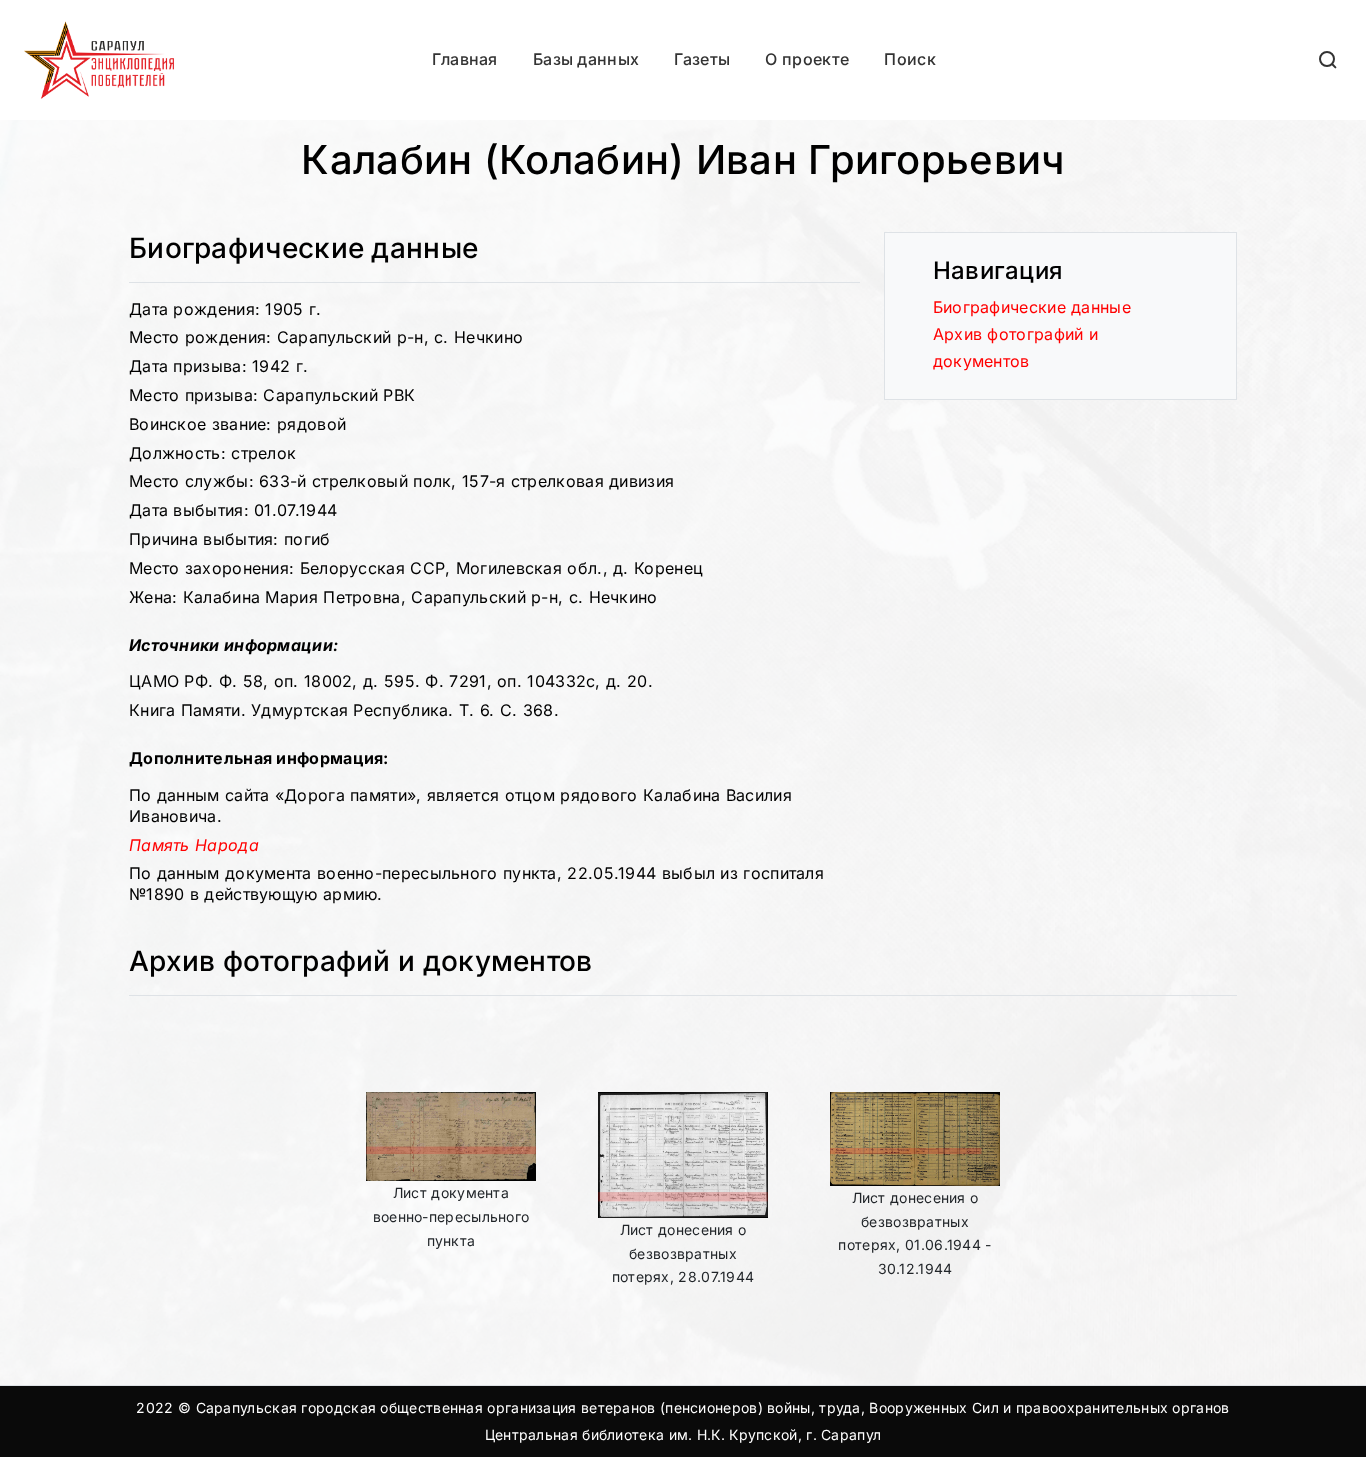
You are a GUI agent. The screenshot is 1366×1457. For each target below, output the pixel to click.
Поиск (910, 59)
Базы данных (586, 59)
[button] (1329, 59)
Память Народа (194, 845)
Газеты (702, 59)
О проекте (807, 59)
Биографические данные (1032, 307)
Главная (465, 59)
